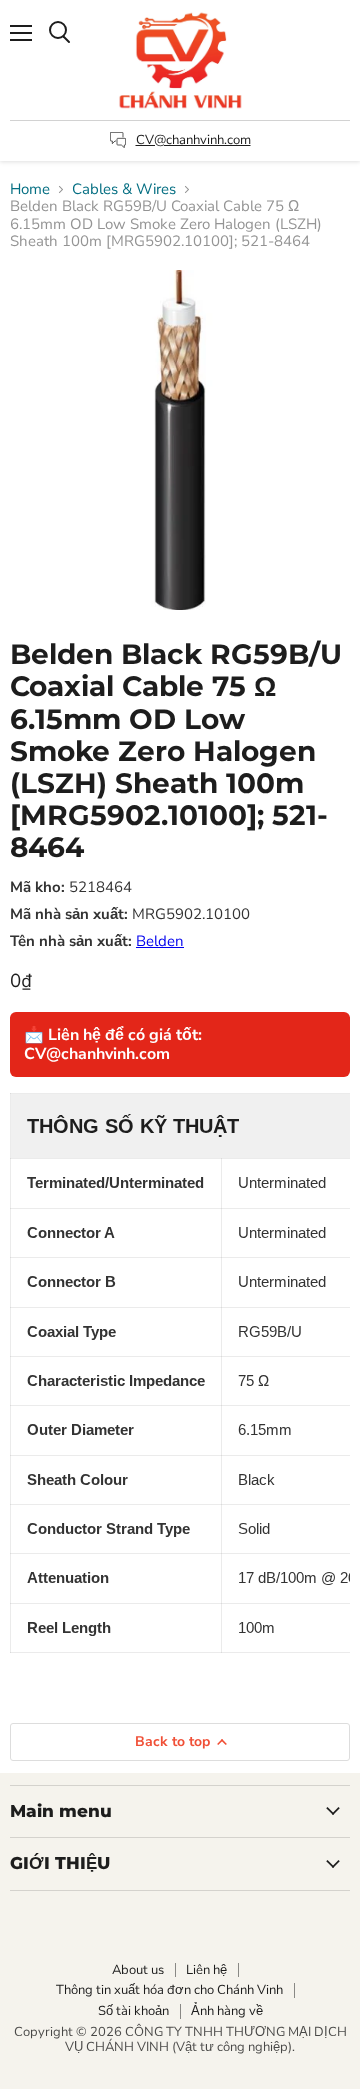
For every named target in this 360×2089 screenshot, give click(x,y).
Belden (160, 941)
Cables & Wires (124, 189)
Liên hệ (206, 1970)
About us (138, 1970)
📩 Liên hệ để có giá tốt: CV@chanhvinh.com (113, 1044)
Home (30, 189)
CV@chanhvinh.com (193, 140)
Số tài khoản (133, 2011)
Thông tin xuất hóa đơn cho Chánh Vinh (169, 1990)
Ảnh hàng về (227, 2011)
